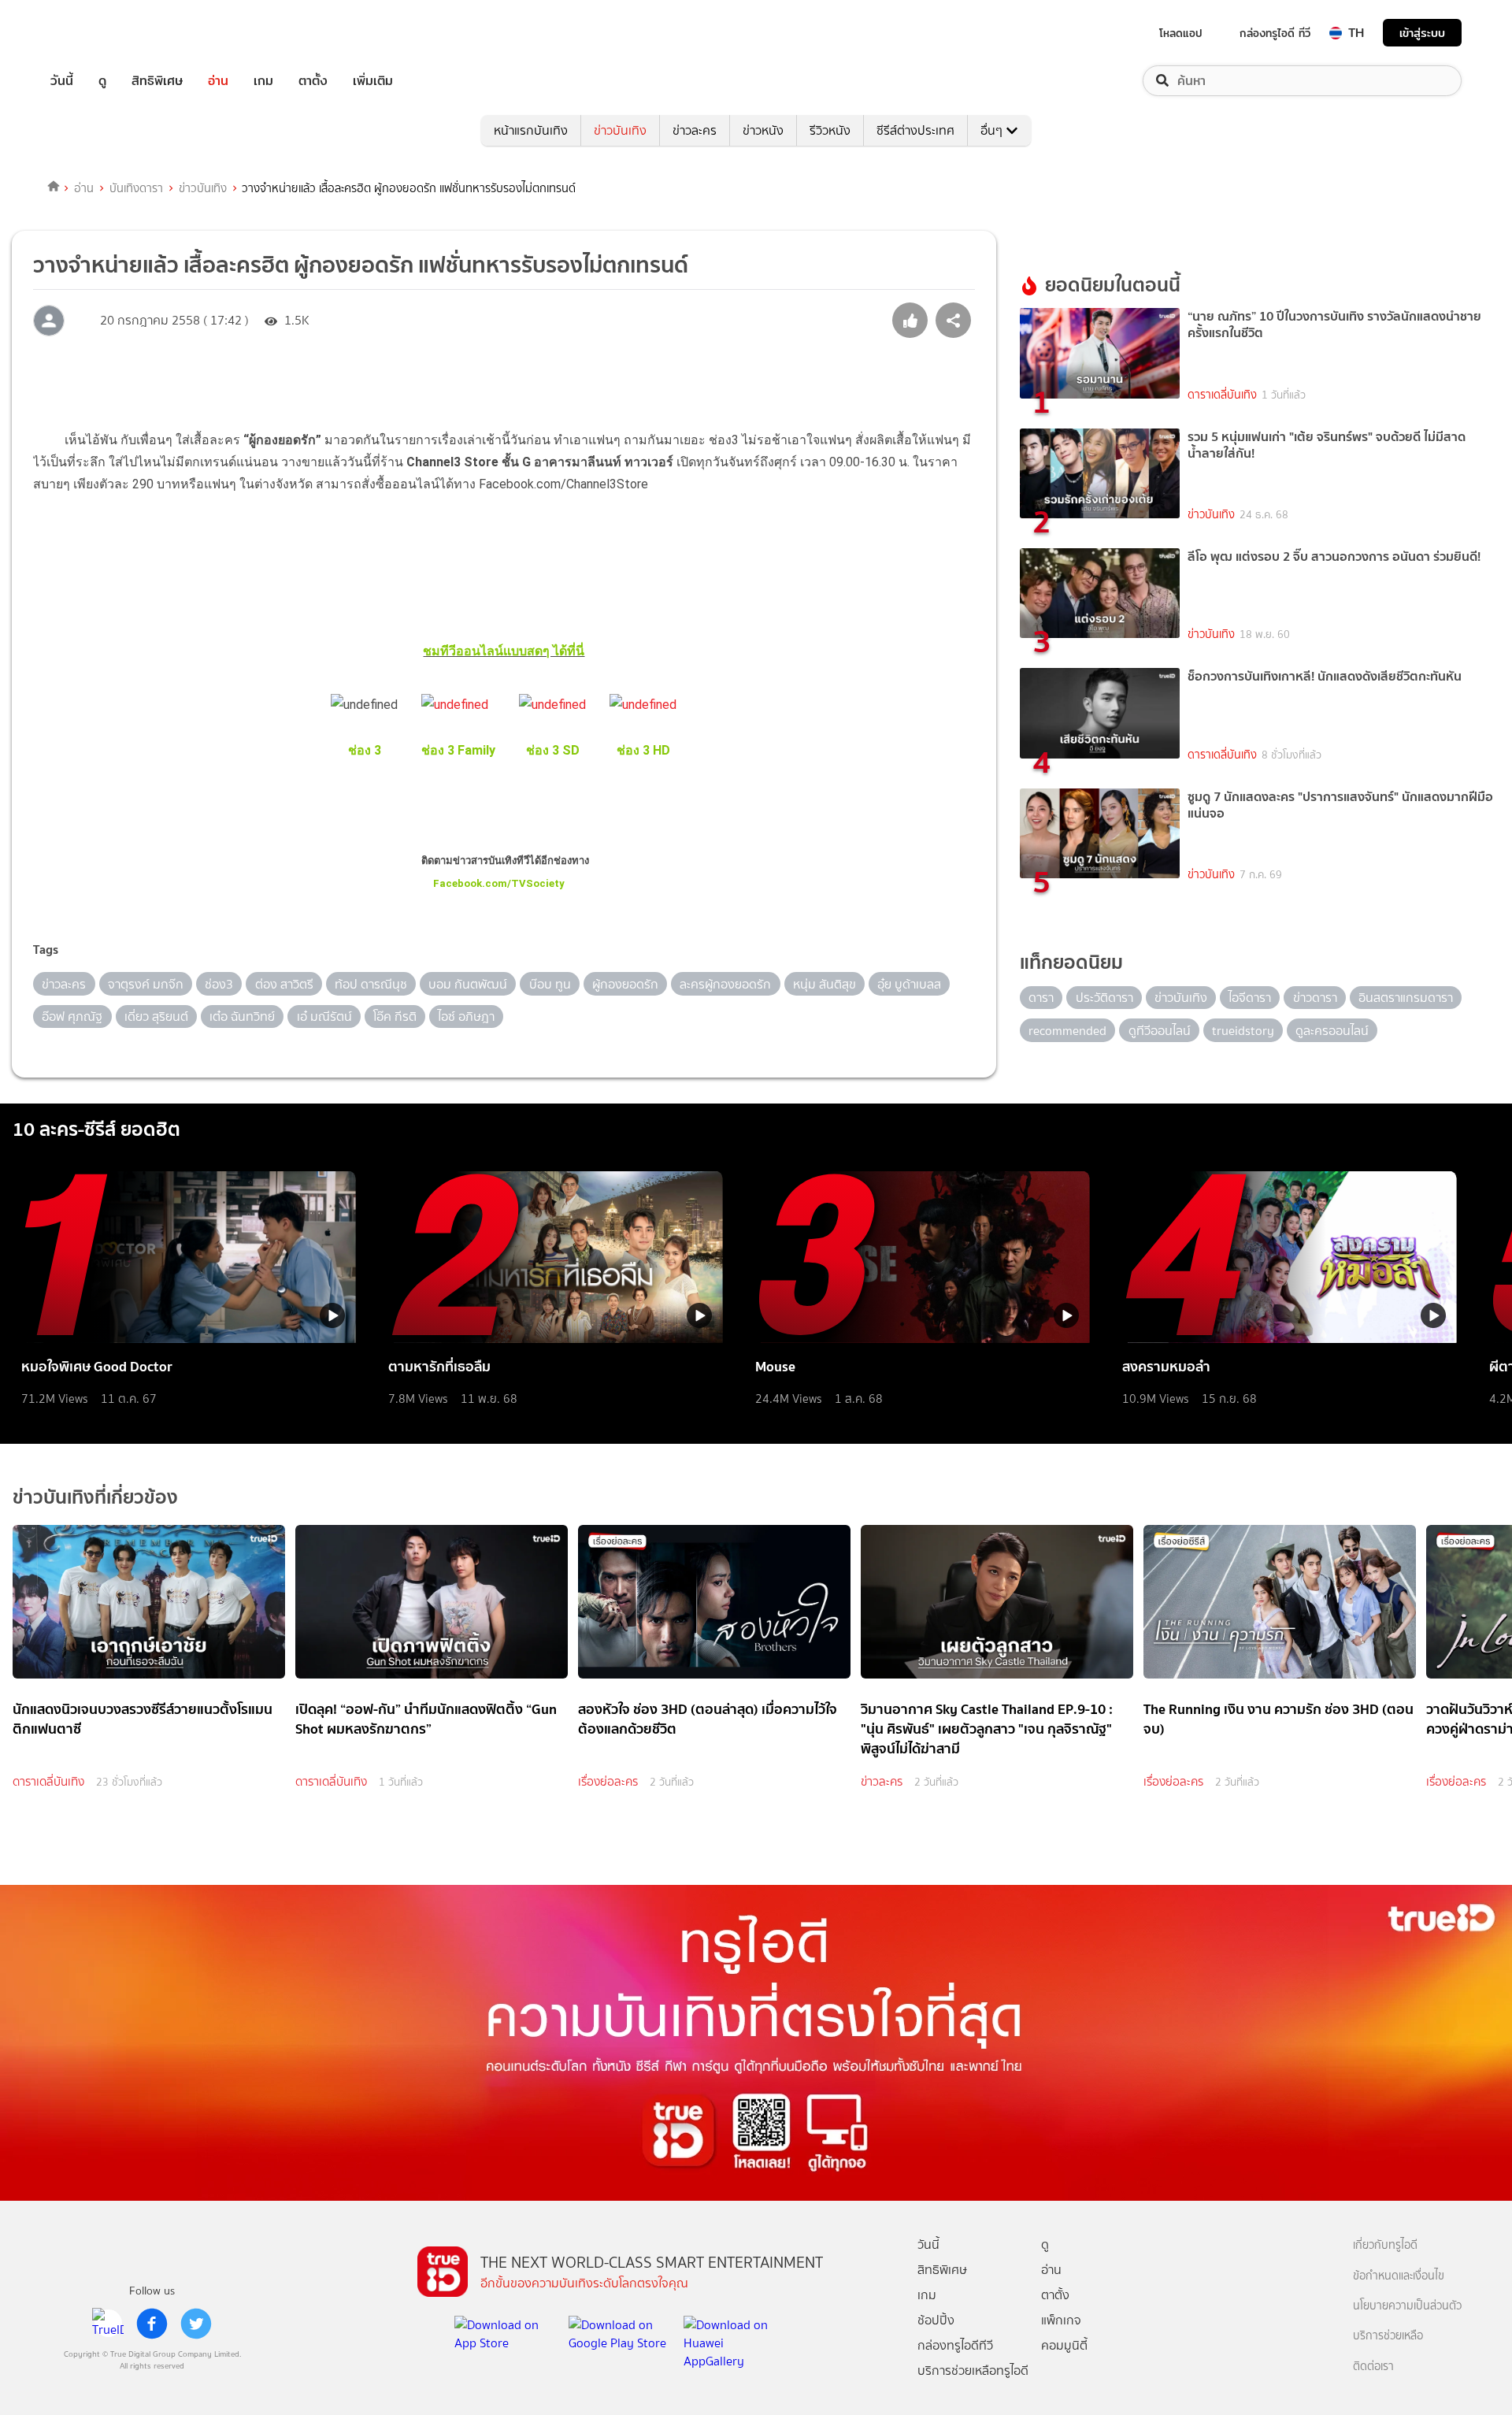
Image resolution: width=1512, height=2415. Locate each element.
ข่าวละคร (695, 130)
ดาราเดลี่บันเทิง (1222, 395)
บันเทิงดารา (136, 188)
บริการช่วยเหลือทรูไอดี (973, 2370)
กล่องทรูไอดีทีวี (955, 2345)
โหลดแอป (1181, 33)
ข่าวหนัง (763, 130)
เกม (263, 81)
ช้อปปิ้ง (936, 2320)
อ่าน (218, 81)
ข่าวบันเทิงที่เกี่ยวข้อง (95, 1497)
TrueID (98, 33)
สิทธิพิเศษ (157, 81)
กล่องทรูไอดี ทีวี (1275, 33)
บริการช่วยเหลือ (1388, 2336)
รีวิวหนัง (830, 130)
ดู (102, 81)
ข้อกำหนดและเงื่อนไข (1399, 2276)
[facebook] (152, 2324)
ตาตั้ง (313, 81)
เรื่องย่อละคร (608, 1782)
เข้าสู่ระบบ (1422, 33)
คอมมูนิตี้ (1064, 2345)
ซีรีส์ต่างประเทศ (915, 130)
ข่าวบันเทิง (620, 130)
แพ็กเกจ (1061, 2320)
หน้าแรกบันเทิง (531, 130)
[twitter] (196, 2324)
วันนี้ (62, 81)
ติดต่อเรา (1373, 2367)
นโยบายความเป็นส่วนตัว (1407, 2306)
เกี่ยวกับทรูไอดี (1385, 2245)
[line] (108, 2324)
